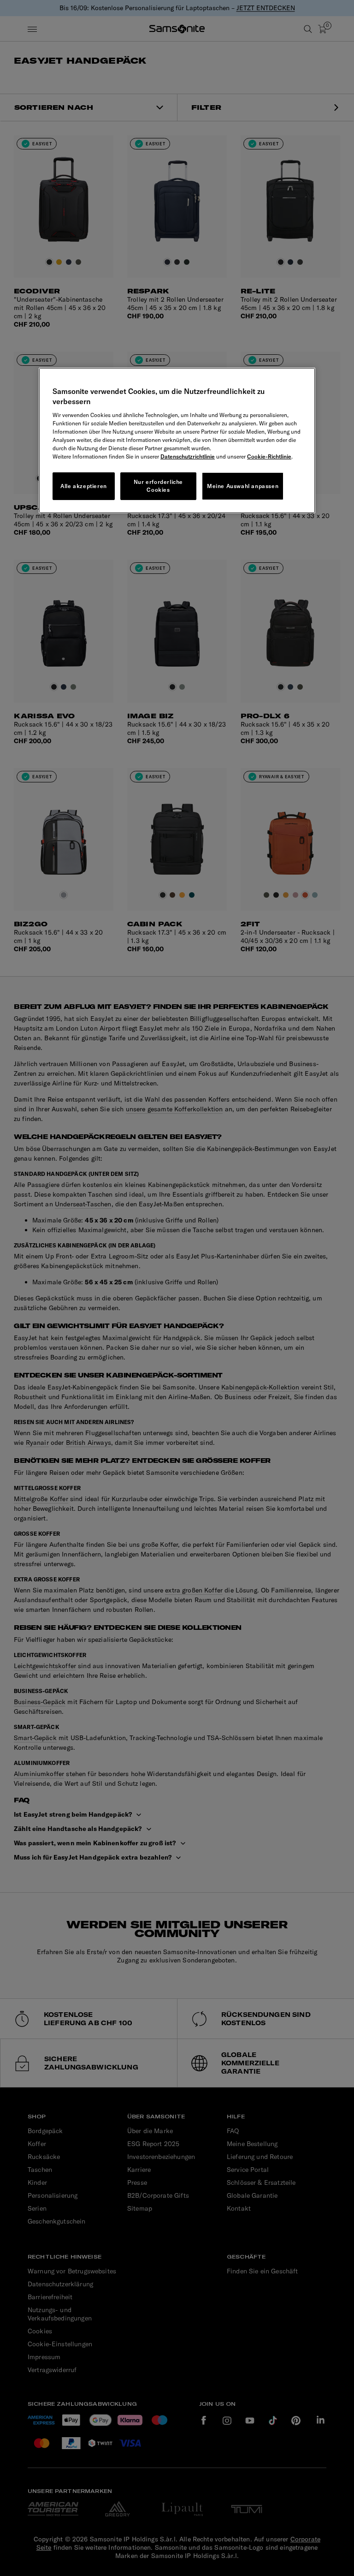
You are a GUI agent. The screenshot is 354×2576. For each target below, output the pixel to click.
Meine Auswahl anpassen (243, 486)
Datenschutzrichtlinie (188, 456)
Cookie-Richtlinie (269, 456)
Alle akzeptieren (84, 486)
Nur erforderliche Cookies (158, 486)
